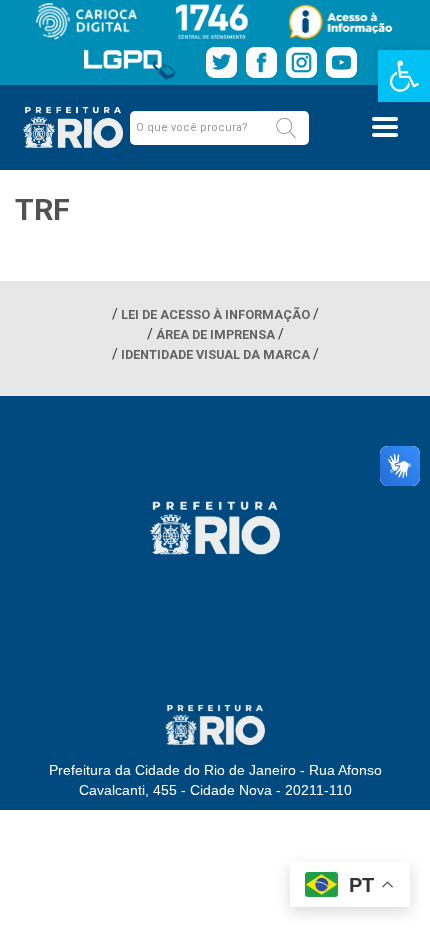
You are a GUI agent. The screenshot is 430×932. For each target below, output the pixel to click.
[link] (404, 76)
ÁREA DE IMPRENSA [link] (215, 334)
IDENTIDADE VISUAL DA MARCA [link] (215, 354)
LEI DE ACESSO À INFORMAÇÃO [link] (215, 314)
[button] (286, 128)
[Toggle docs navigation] (385, 127)
